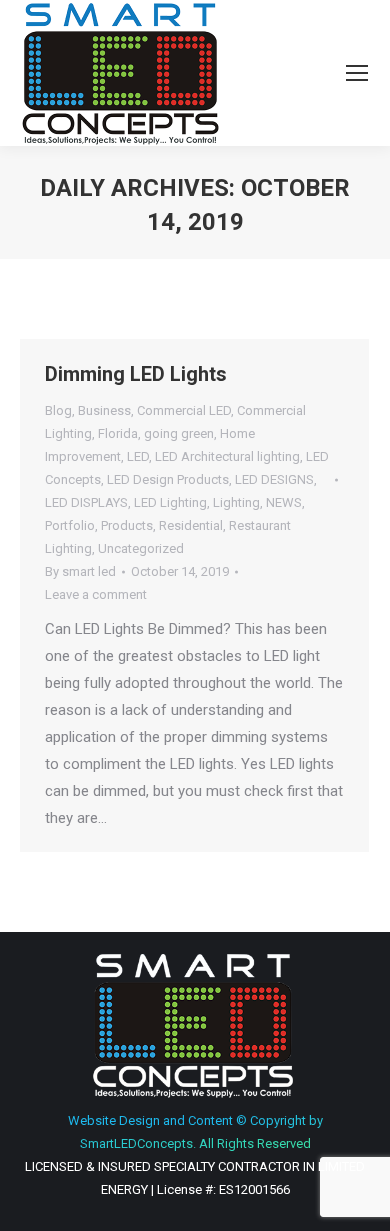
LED (138, 456)
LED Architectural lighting (227, 456)
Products (127, 525)
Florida (118, 433)
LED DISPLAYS (86, 502)
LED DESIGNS (274, 479)
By (80, 571)
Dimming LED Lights (136, 374)
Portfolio (70, 525)
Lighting (236, 502)
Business (104, 410)
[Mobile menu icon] (357, 73)
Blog (58, 410)
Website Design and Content (150, 1120)
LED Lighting (170, 502)
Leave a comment (96, 594)
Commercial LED (184, 410)
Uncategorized (141, 548)
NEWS (284, 502)
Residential (191, 525)
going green (179, 433)
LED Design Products (168, 479)
